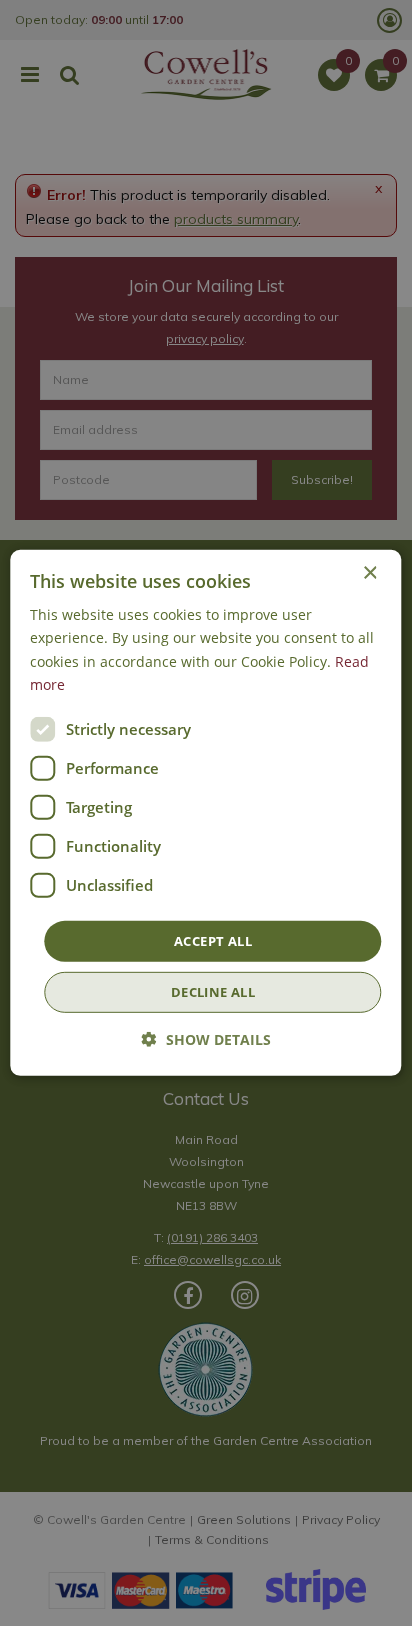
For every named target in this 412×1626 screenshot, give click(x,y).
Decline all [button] (213, 992)
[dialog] (205, 813)
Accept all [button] (213, 941)
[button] (206, 1039)
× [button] (369, 573)
